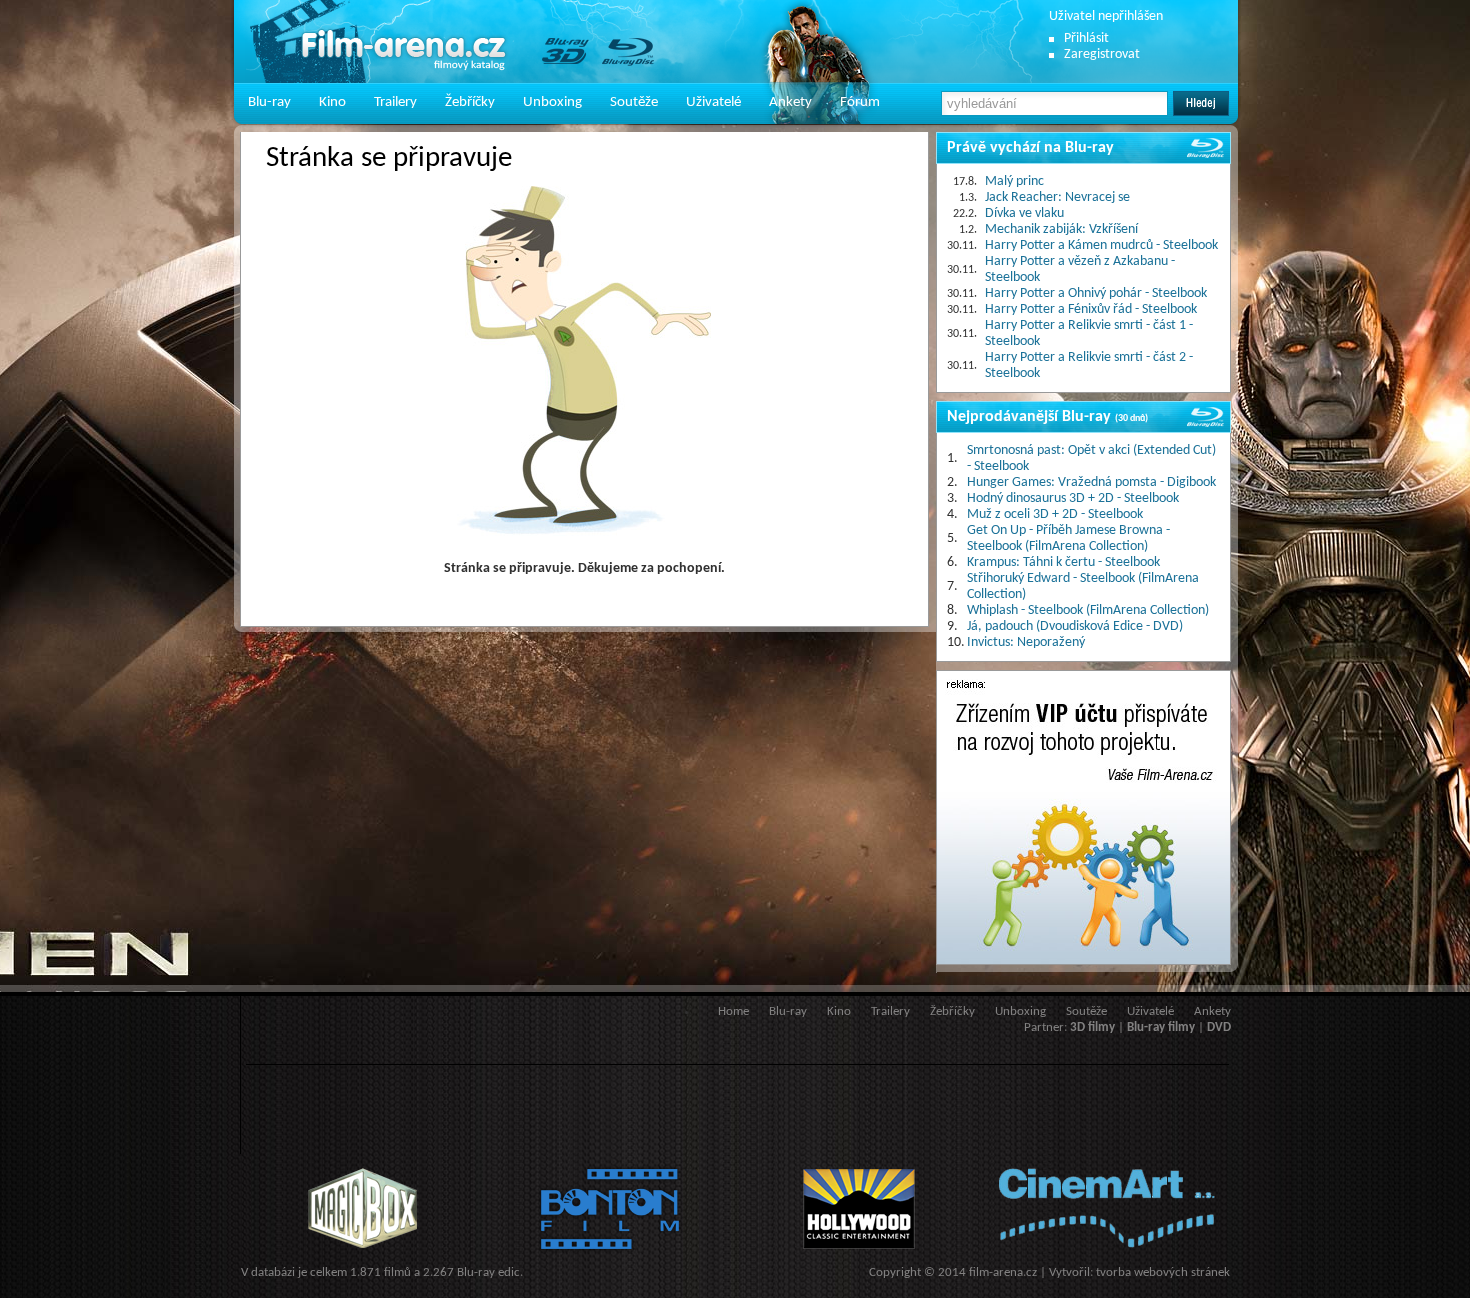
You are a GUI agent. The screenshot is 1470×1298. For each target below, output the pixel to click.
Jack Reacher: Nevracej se (1057, 197)
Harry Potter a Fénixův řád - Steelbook (1091, 309)
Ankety (790, 102)
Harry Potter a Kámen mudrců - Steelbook (1101, 245)
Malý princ (1014, 181)
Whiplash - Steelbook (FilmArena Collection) (1088, 610)
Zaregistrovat (1102, 54)
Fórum (860, 102)
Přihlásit (1086, 38)
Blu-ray (269, 102)
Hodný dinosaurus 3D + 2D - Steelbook (1073, 498)
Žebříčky (470, 102)
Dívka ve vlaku (1024, 213)
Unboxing (552, 102)
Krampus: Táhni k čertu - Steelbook (1063, 562)
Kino (332, 102)
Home (733, 1011)
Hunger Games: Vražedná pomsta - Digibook (1091, 482)
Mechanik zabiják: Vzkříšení (1061, 229)
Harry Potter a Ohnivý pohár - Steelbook (1096, 293)
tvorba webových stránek (1163, 1272)
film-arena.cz (1003, 1272)
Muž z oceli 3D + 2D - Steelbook (1055, 514)
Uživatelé (713, 102)
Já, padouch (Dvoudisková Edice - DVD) (1075, 626)
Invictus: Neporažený (1026, 642)
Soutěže (634, 102)
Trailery (395, 102)
